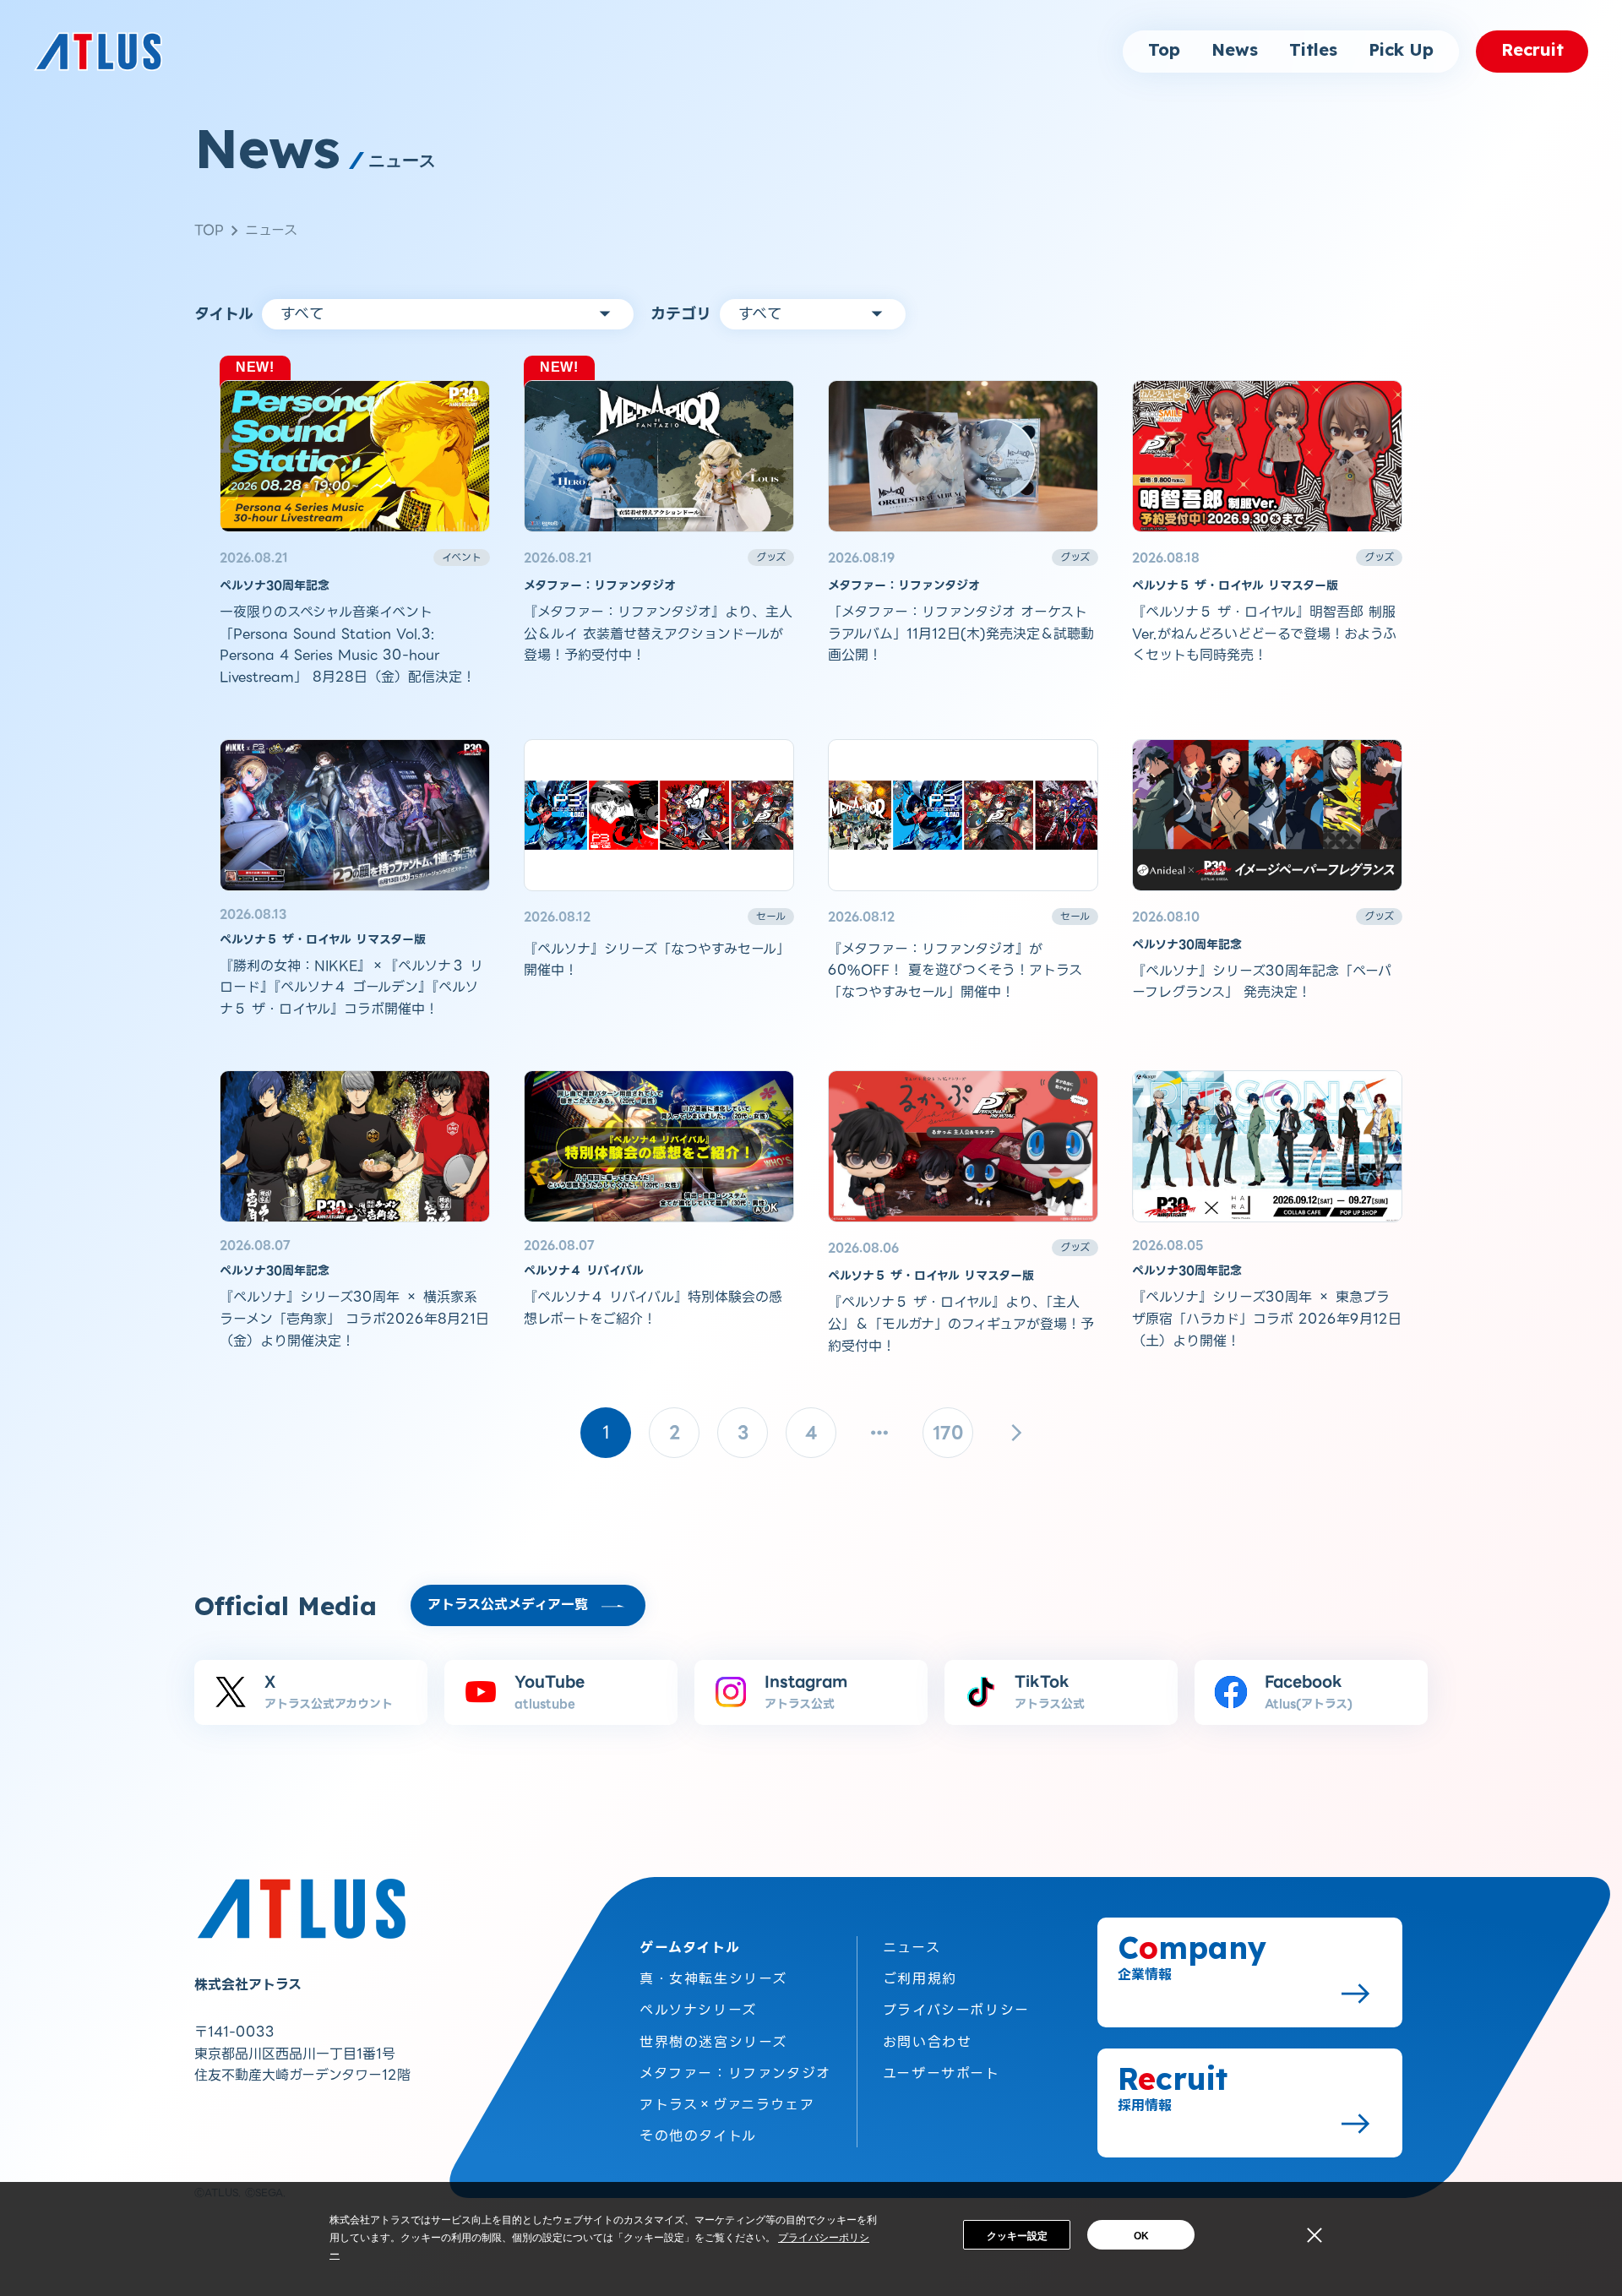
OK (1141, 2236)
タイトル (224, 314)
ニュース (271, 230)
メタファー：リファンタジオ (735, 2073)
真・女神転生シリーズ (713, 1979)
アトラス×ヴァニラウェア (727, 2105)
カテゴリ (681, 314)
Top (1164, 51)
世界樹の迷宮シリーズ (713, 2042)
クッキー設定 (1017, 2236)
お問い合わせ (928, 2042)
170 (948, 1433)
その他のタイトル (698, 2136)
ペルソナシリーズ (698, 2010)
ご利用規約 (920, 1979)
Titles (1313, 51)
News (1235, 51)
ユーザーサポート (942, 2073)
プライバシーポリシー (956, 2010)
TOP (209, 230)
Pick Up (1401, 51)
